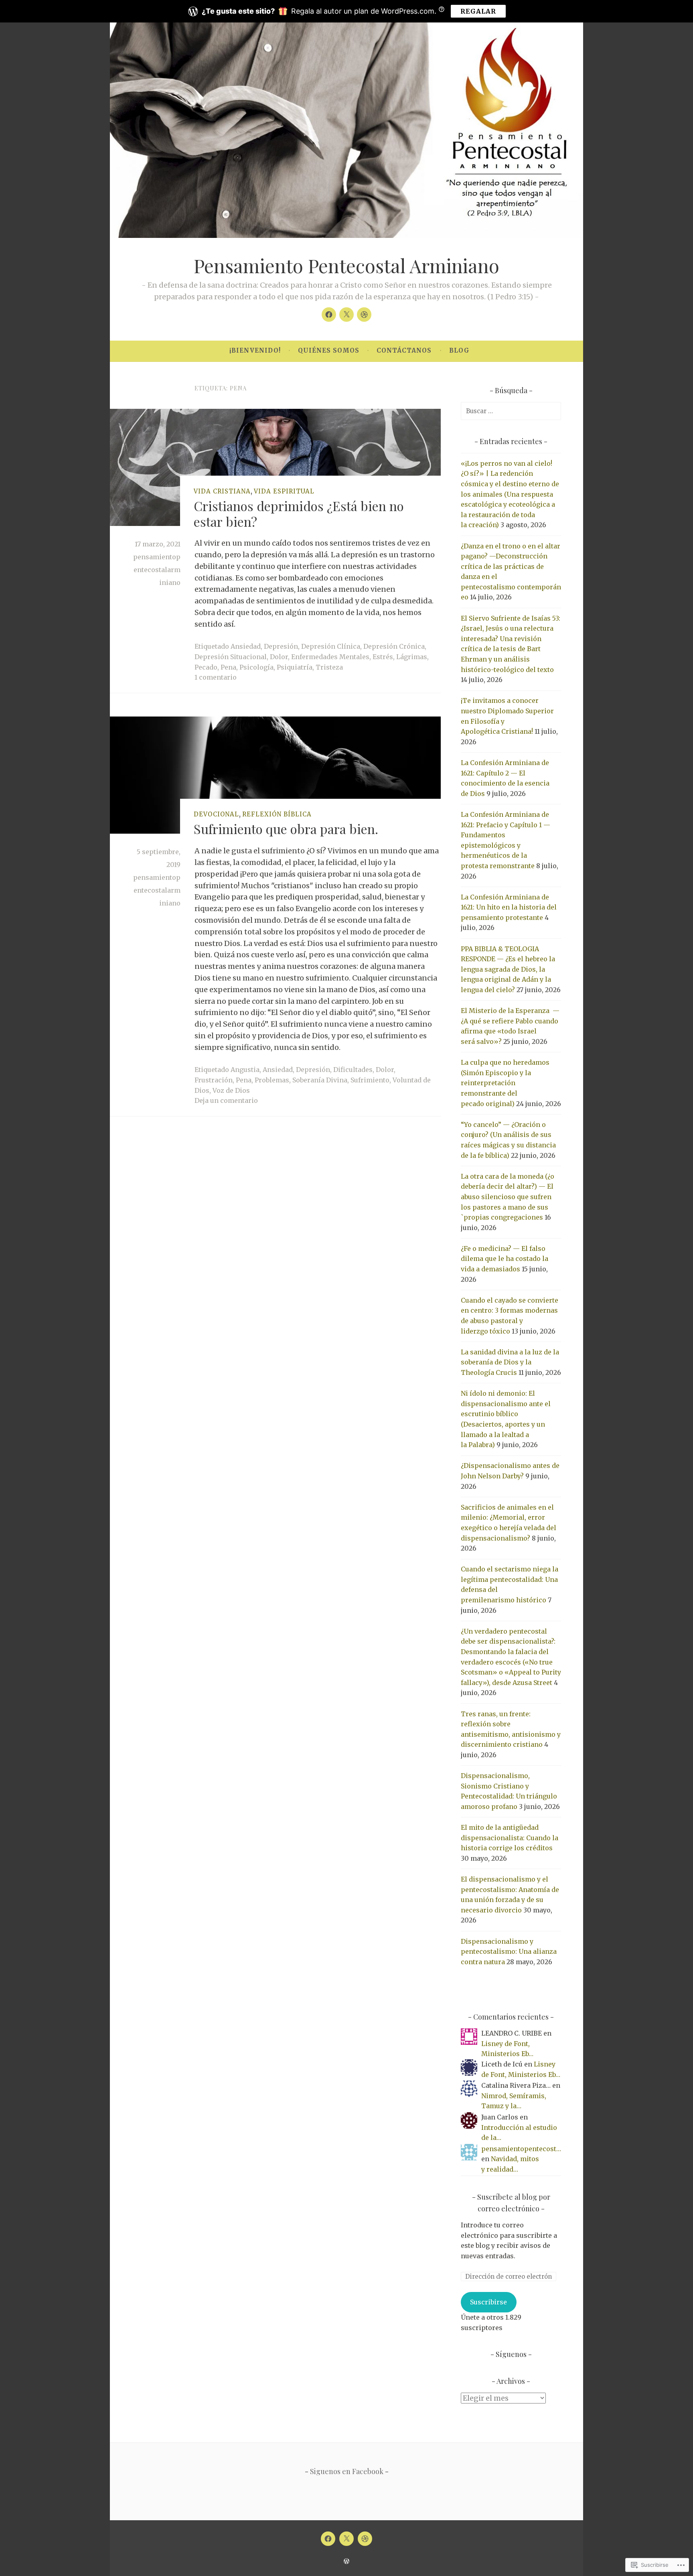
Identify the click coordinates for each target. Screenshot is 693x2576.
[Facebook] (329, 315)
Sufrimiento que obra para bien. (286, 829)
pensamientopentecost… (521, 2149)
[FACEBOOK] (328, 2539)
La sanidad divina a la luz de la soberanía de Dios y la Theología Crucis (510, 1362)
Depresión (281, 646)
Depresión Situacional (231, 657)
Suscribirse (488, 2302)
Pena (228, 667)
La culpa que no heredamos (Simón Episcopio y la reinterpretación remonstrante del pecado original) (505, 1083)
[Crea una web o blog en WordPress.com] (346, 2561)
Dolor (279, 657)
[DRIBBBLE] (365, 2539)
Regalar (478, 11)
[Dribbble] (364, 315)
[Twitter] (346, 315)
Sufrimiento (370, 1080)
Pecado (206, 667)
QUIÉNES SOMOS (329, 350)
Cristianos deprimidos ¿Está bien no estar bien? (299, 513)
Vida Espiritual (284, 491)
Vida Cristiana (222, 491)
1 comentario (216, 677)
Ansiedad (246, 646)
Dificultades (353, 1070)
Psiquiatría (295, 667)
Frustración (214, 1080)
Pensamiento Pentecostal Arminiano (346, 265)
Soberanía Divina (320, 1080)
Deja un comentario (226, 1100)
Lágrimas (412, 657)
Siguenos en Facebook (347, 2471)
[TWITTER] (346, 2539)
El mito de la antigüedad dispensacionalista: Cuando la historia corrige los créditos (510, 1838)
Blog (459, 350)
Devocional (216, 814)
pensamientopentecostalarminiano (157, 570)
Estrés (383, 657)
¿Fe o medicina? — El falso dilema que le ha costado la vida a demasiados (505, 1259)
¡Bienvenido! (255, 350)
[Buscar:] (511, 411)
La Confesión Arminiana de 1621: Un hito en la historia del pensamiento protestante (509, 907)
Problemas (272, 1080)
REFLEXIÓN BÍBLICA (277, 814)
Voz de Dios (231, 1090)
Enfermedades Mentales (330, 657)
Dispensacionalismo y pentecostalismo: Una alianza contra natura (509, 1952)
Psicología (256, 667)
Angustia (245, 1070)
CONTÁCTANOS (404, 350)
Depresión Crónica (394, 646)
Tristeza (329, 667)
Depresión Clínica (331, 646)
